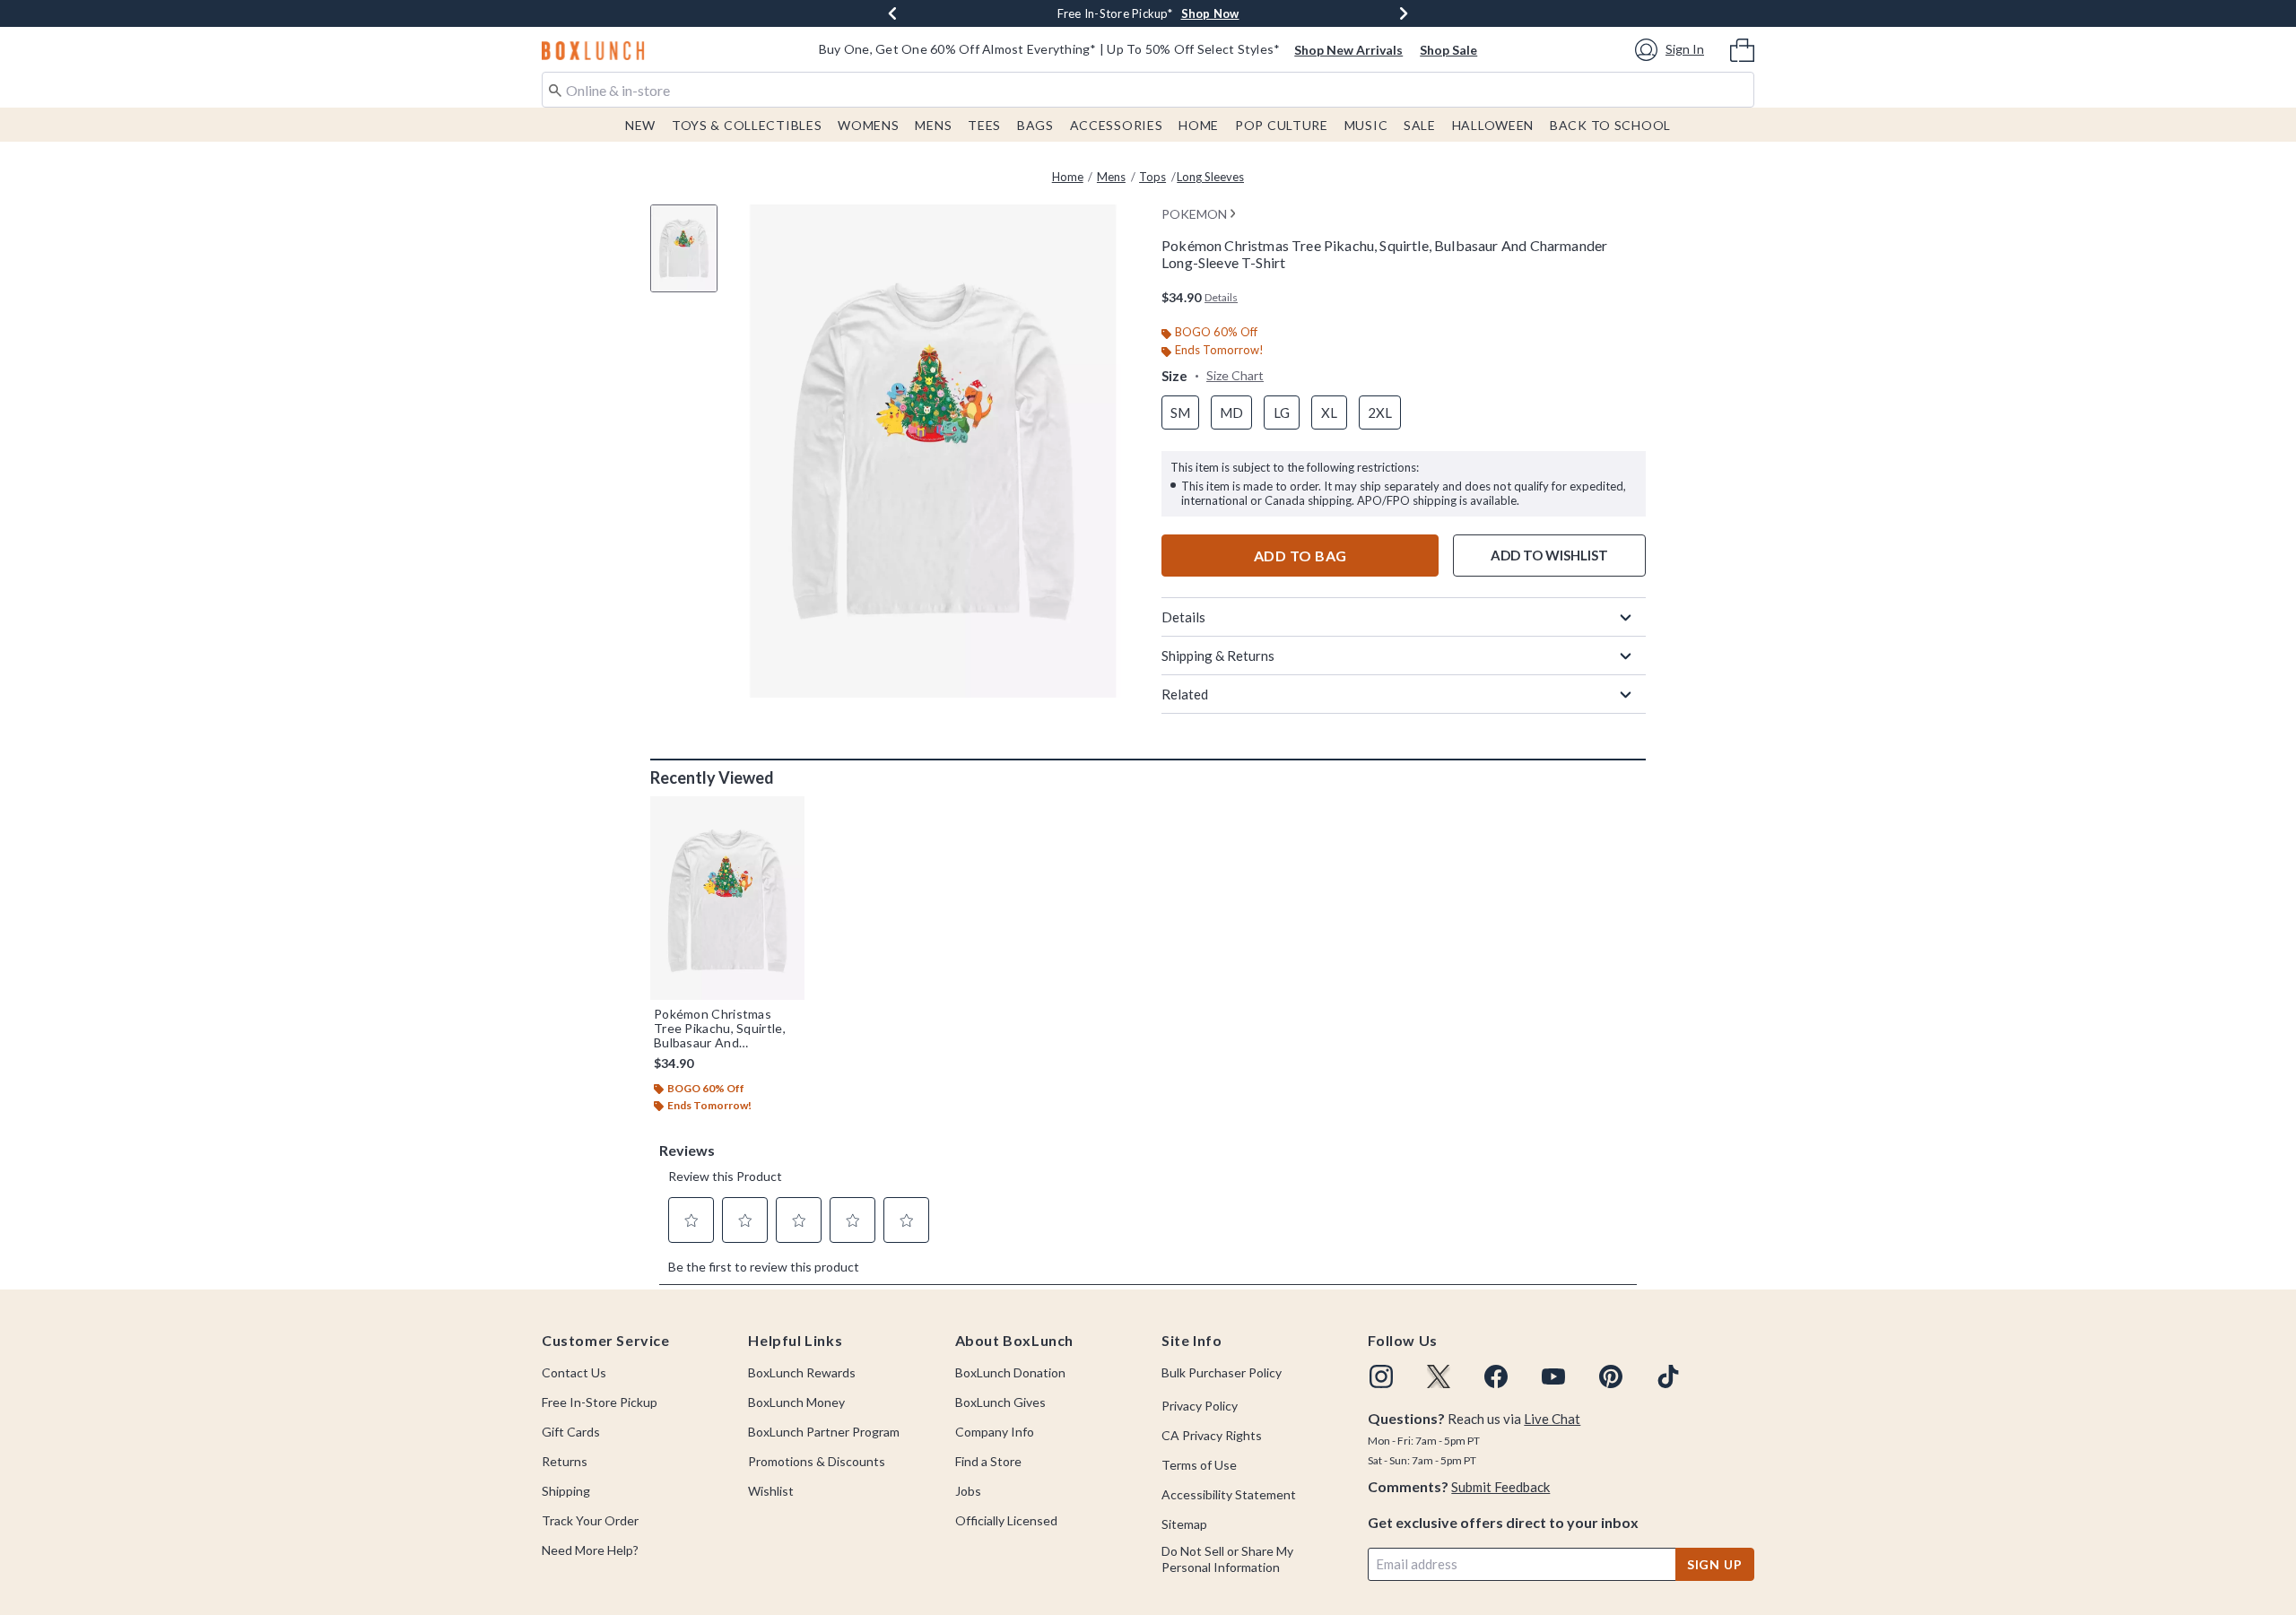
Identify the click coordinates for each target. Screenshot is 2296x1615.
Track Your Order (590, 1520)
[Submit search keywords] (555, 89)
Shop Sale (1448, 50)
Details (1183, 617)
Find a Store (988, 1461)
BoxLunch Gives (1000, 1402)
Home (1199, 125)
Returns (565, 1461)
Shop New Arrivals (1348, 50)
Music (1366, 125)
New (640, 125)
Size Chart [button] (1235, 375)
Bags (1035, 125)
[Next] (1404, 13)
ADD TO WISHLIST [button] (1549, 555)
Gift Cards (571, 1432)
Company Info (995, 1432)
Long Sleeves (1210, 177)
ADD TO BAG (1300, 556)
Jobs (968, 1491)
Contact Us (574, 1372)
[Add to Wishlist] (787, 814)
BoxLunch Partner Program (824, 1432)
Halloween (1493, 125)
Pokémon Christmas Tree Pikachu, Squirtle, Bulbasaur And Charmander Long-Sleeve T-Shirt (720, 1029)
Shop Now (1210, 13)
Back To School (1610, 125)
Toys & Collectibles (747, 125)
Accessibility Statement (1229, 1494)
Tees (984, 125)
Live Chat (1552, 1419)
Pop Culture (1282, 125)
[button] (1672, 50)
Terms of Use (1199, 1465)
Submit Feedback (1500, 1487)
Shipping (566, 1491)
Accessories (1117, 125)
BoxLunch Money (796, 1402)
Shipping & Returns (1218, 656)
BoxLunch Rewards (802, 1372)
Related (1185, 694)
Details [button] (1221, 297)
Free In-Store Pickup (600, 1402)
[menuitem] (1742, 48)
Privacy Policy (1200, 1406)
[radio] (1180, 413)
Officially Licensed (1006, 1520)
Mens (933, 125)
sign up (1715, 1564)
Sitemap (1184, 1524)
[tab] (691, 258)
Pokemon (1194, 214)
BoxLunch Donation (1010, 1372)
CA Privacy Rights (1212, 1435)
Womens (868, 125)
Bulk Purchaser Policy (1222, 1372)
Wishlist (771, 1491)
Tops (1152, 177)
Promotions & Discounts (817, 1461)
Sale (1420, 125)
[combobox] (1148, 90)
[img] (1381, 1376)
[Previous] (892, 13)
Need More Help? (590, 1550)
